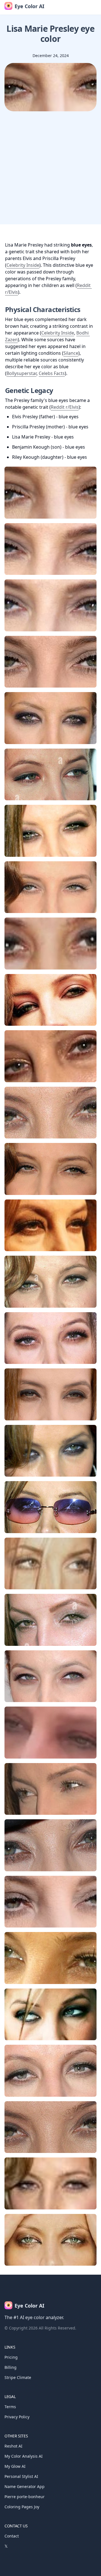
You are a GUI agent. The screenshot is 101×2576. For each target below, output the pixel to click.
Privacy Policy (17, 2417)
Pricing (11, 2357)
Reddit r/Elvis (65, 407)
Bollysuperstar (21, 373)
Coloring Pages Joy (22, 2507)
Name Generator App (25, 2486)
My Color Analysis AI (24, 2456)
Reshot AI (13, 2446)
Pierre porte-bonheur (25, 2497)
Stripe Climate (18, 2377)
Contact (12, 2536)
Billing (11, 2367)
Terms (10, 2407)
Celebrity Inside (23, 265)
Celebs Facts (52, 373)
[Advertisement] (50, 174)
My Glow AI (15, 2466)
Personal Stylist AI (21, 2476)
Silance (71, 353)
